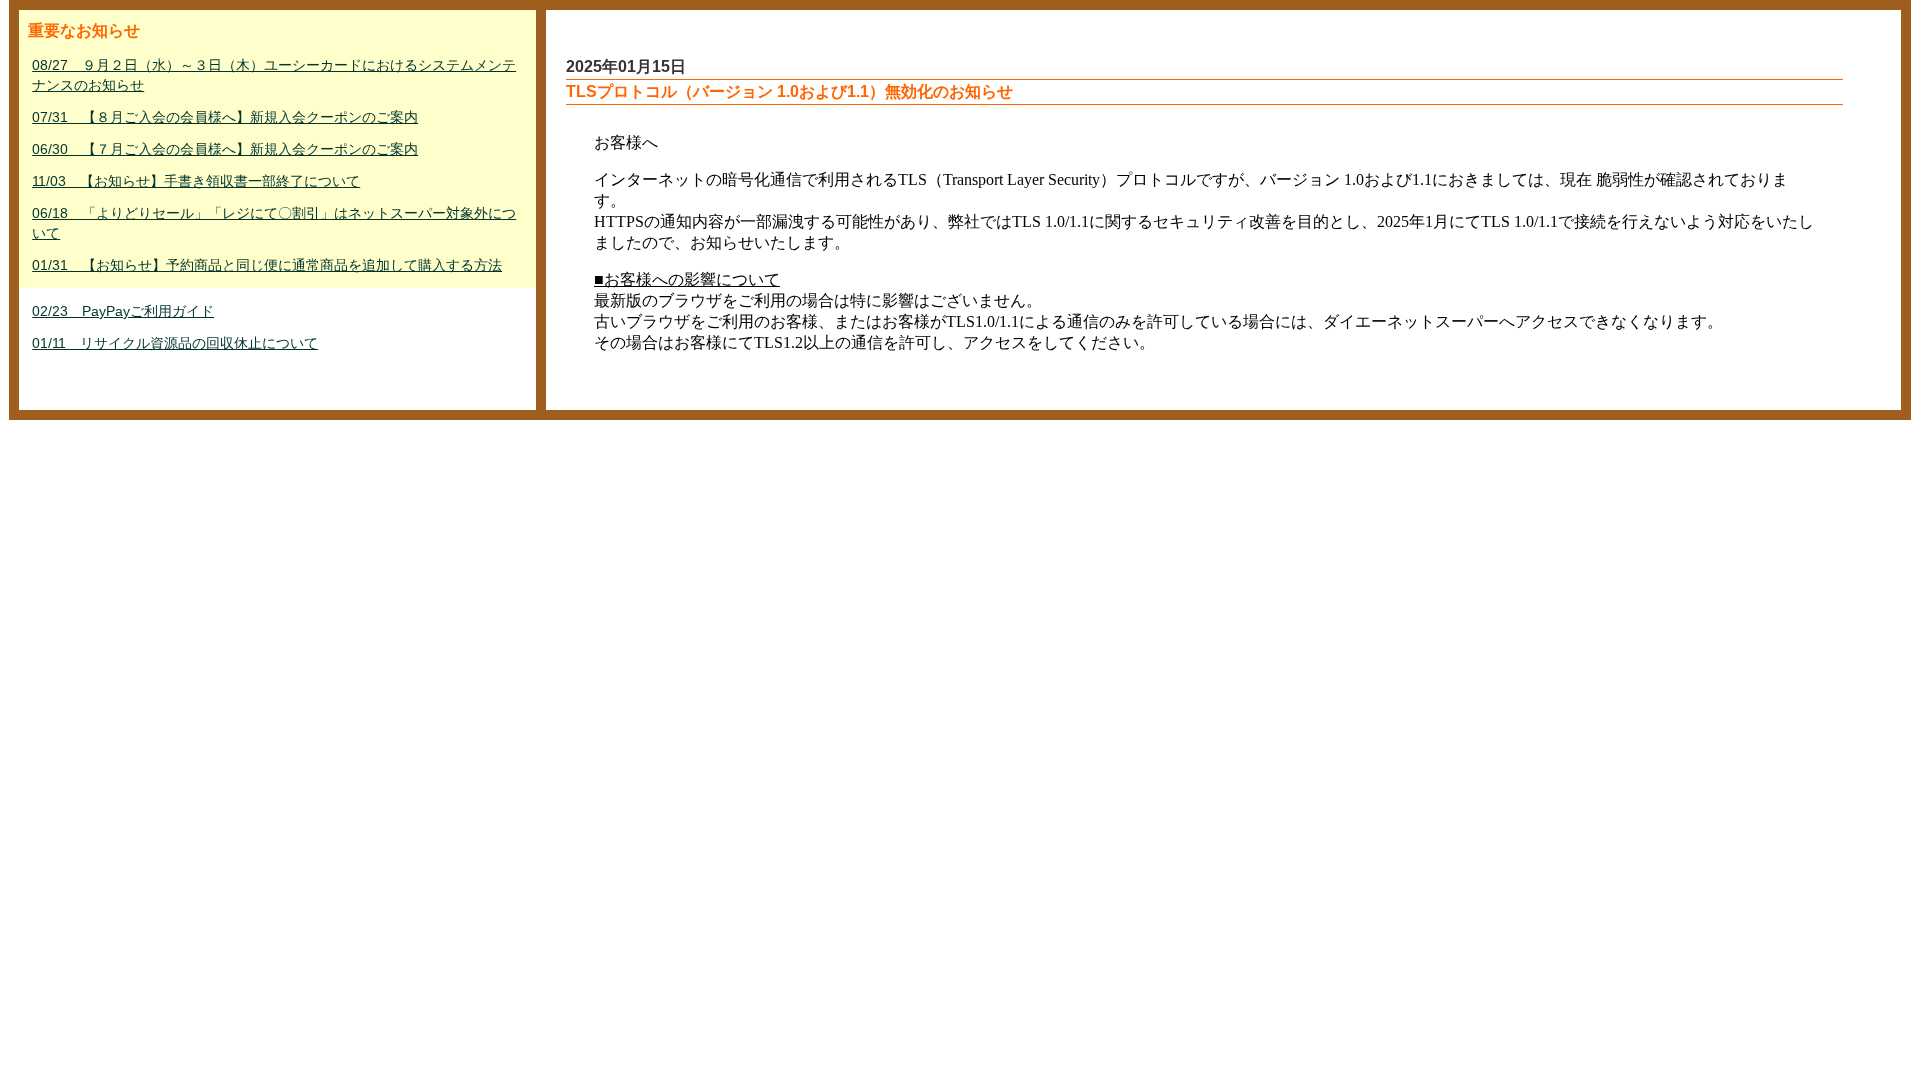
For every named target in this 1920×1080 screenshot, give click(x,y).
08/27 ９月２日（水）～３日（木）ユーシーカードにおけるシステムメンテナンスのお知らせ (274, 75)
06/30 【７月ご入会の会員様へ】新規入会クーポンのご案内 (225, 149)
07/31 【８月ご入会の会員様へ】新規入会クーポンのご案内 (225, 117)
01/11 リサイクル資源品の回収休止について (175, 343)
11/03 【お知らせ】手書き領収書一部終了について (196, 181)
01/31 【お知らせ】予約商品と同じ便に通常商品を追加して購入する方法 (267, 265)
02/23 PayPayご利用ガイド (123, 311)
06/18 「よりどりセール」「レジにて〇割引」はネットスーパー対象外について (274, 223)
